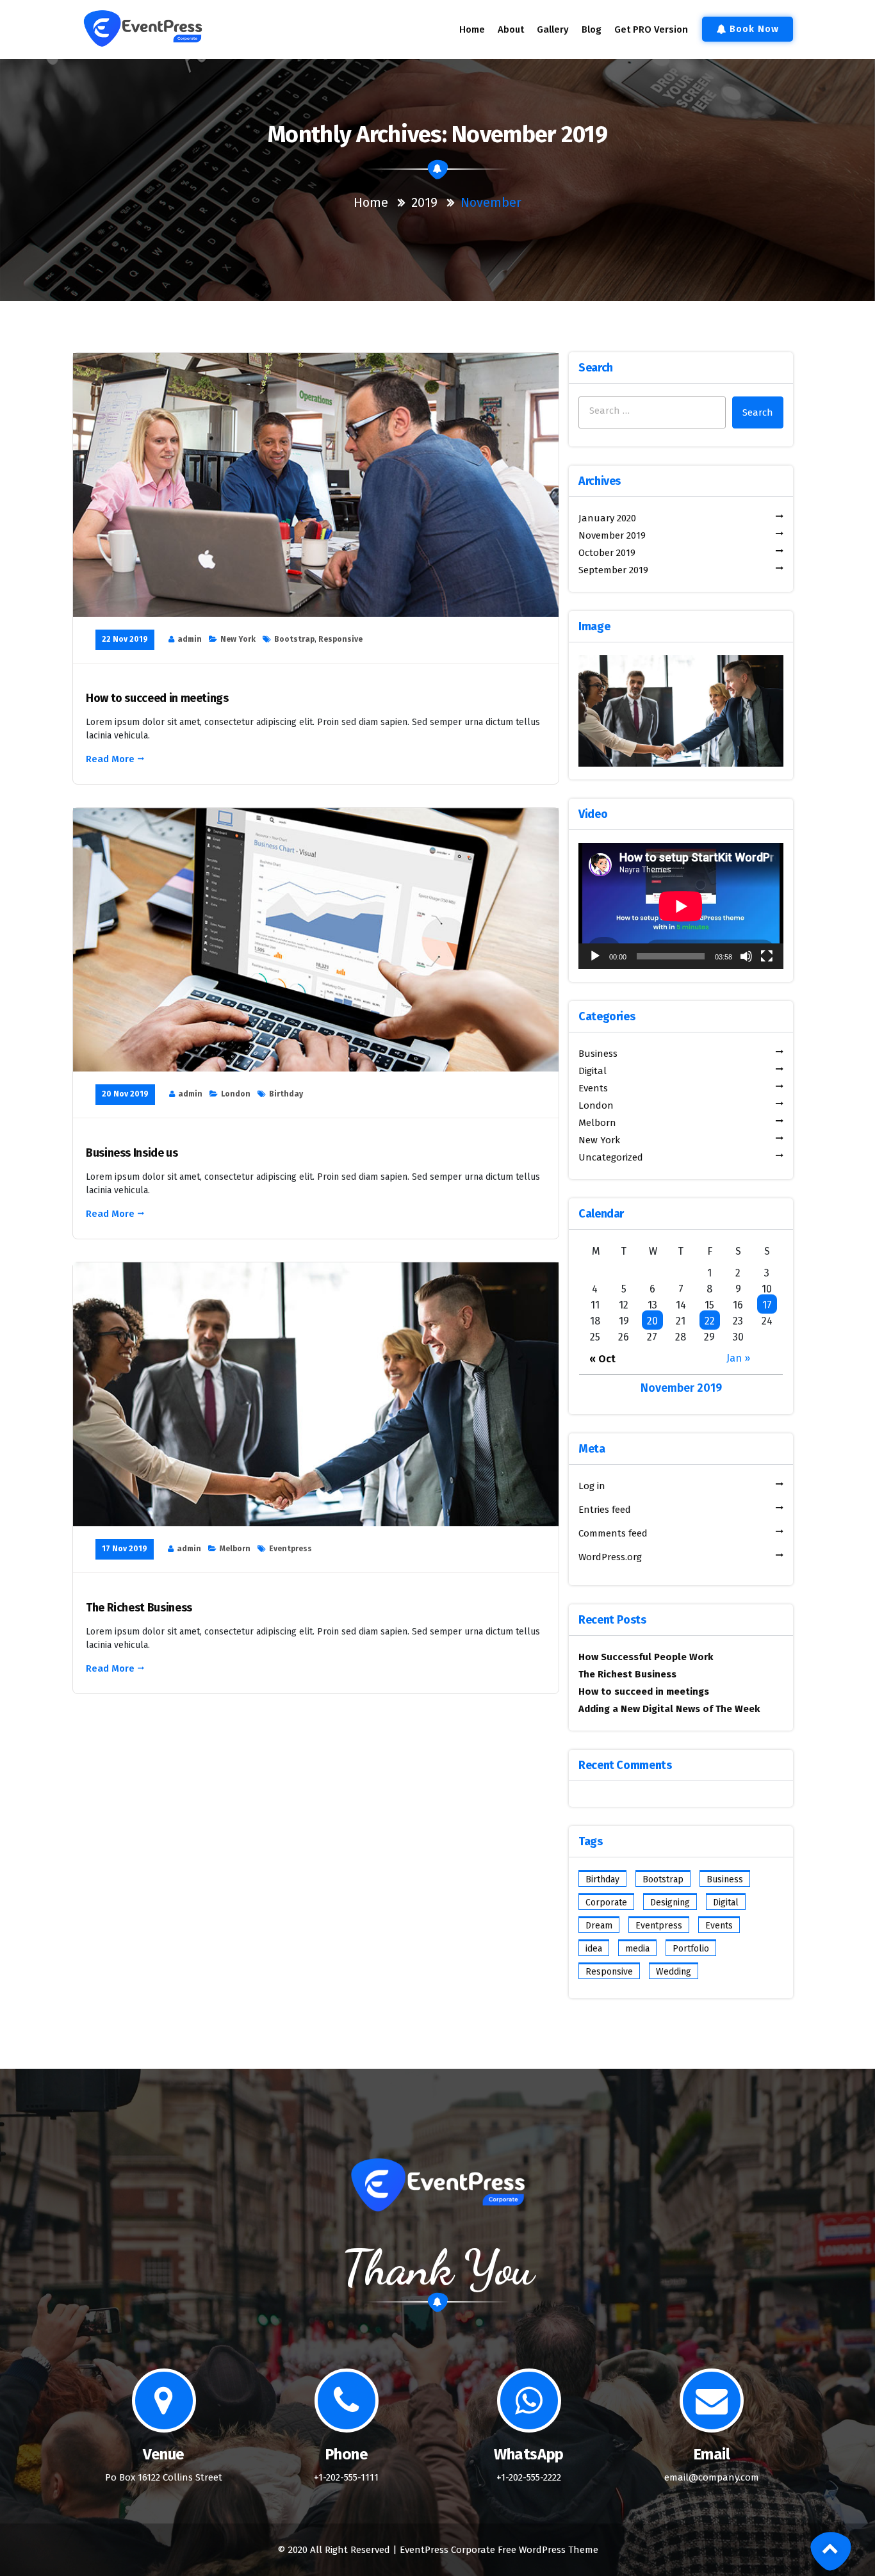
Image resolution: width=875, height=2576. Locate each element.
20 (652, 1321)
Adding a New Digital (626, 1709)
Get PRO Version (651, 29)
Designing (670, 1903)
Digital (726, 1903)
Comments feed (613, 1533)
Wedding (674, 1972)
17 (767, 1305)
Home (472, 29)
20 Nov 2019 (125, 1094)
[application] (681, 906)
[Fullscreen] (767, 956)
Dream (599, 1926)
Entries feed (605, 1510)
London (236, 1094)
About (511, 29)
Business (725, 1879)
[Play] (595, 956)
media (637, 1949)
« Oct (602, 1359)
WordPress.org (610, 1557)
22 (710, 1321)
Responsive (340, 639)
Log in (592, 1486)
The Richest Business (139, 1608)
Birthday (286, 1094)
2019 (424, 202)
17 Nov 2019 (125, 1549)
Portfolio (691, 1949)
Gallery (553, 29)
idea (594, 1949)
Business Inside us (132, 1153)
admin (190, 639)
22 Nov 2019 (125, 639)
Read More (110, 759)
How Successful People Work (646, 1657)
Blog (592, 29)
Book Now (754, 29)
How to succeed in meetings (157, 698)
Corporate (606, 1903)
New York (238, 639)
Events (719, 1926)
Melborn (235, 1549)
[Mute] (746, 956)
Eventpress (290, 1549)
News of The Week (718, 1709)
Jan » (738, 1358)
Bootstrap (294, 639)
